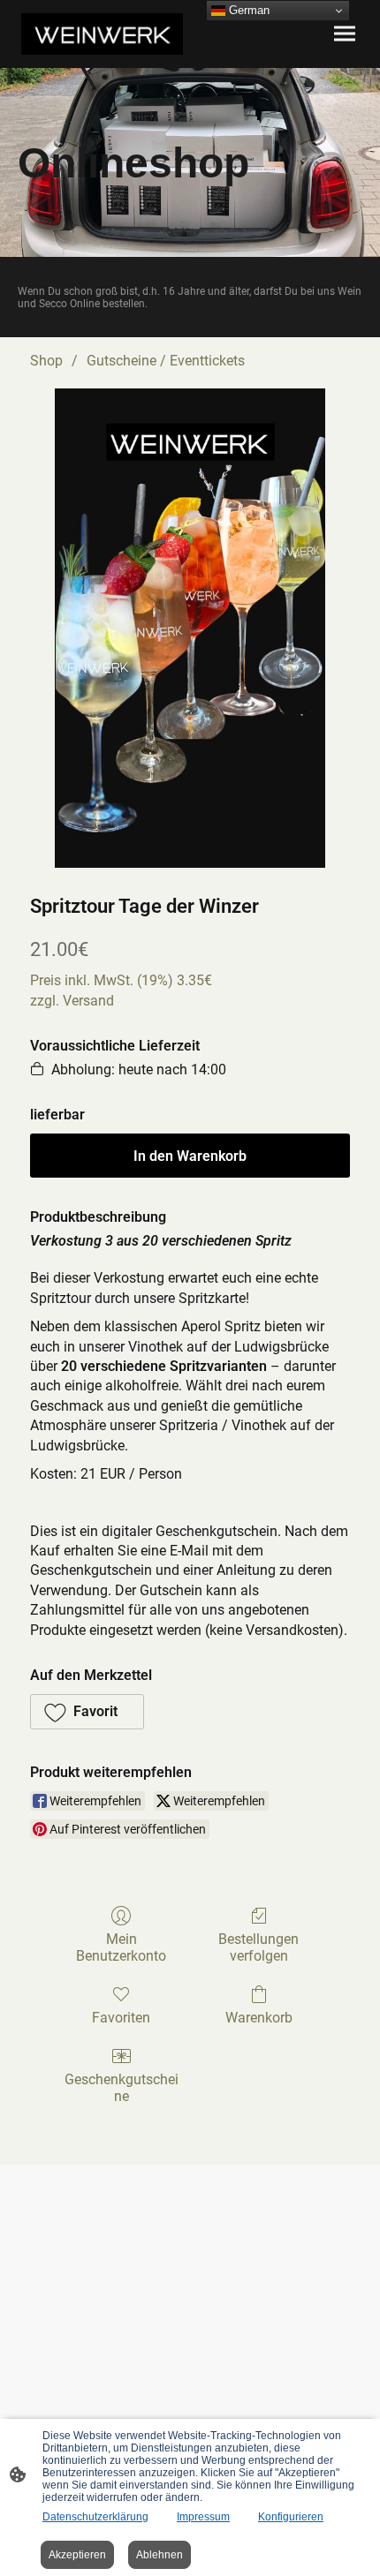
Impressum (203, 2517)
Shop (46, 361)
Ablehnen (160, 2555)
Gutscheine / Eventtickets (166, 361)
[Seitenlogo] (102, 34)
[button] (87, 1712)
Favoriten (121, 2018)
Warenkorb (259, 2018)
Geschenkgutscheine (122, 2088)
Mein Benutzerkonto (121, 1947)
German (247, 10)
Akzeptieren (77, 2555)
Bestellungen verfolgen (258, 1947)
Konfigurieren (291, 2517)
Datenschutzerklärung (95, 2517)
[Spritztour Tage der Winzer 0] (190, 628)
